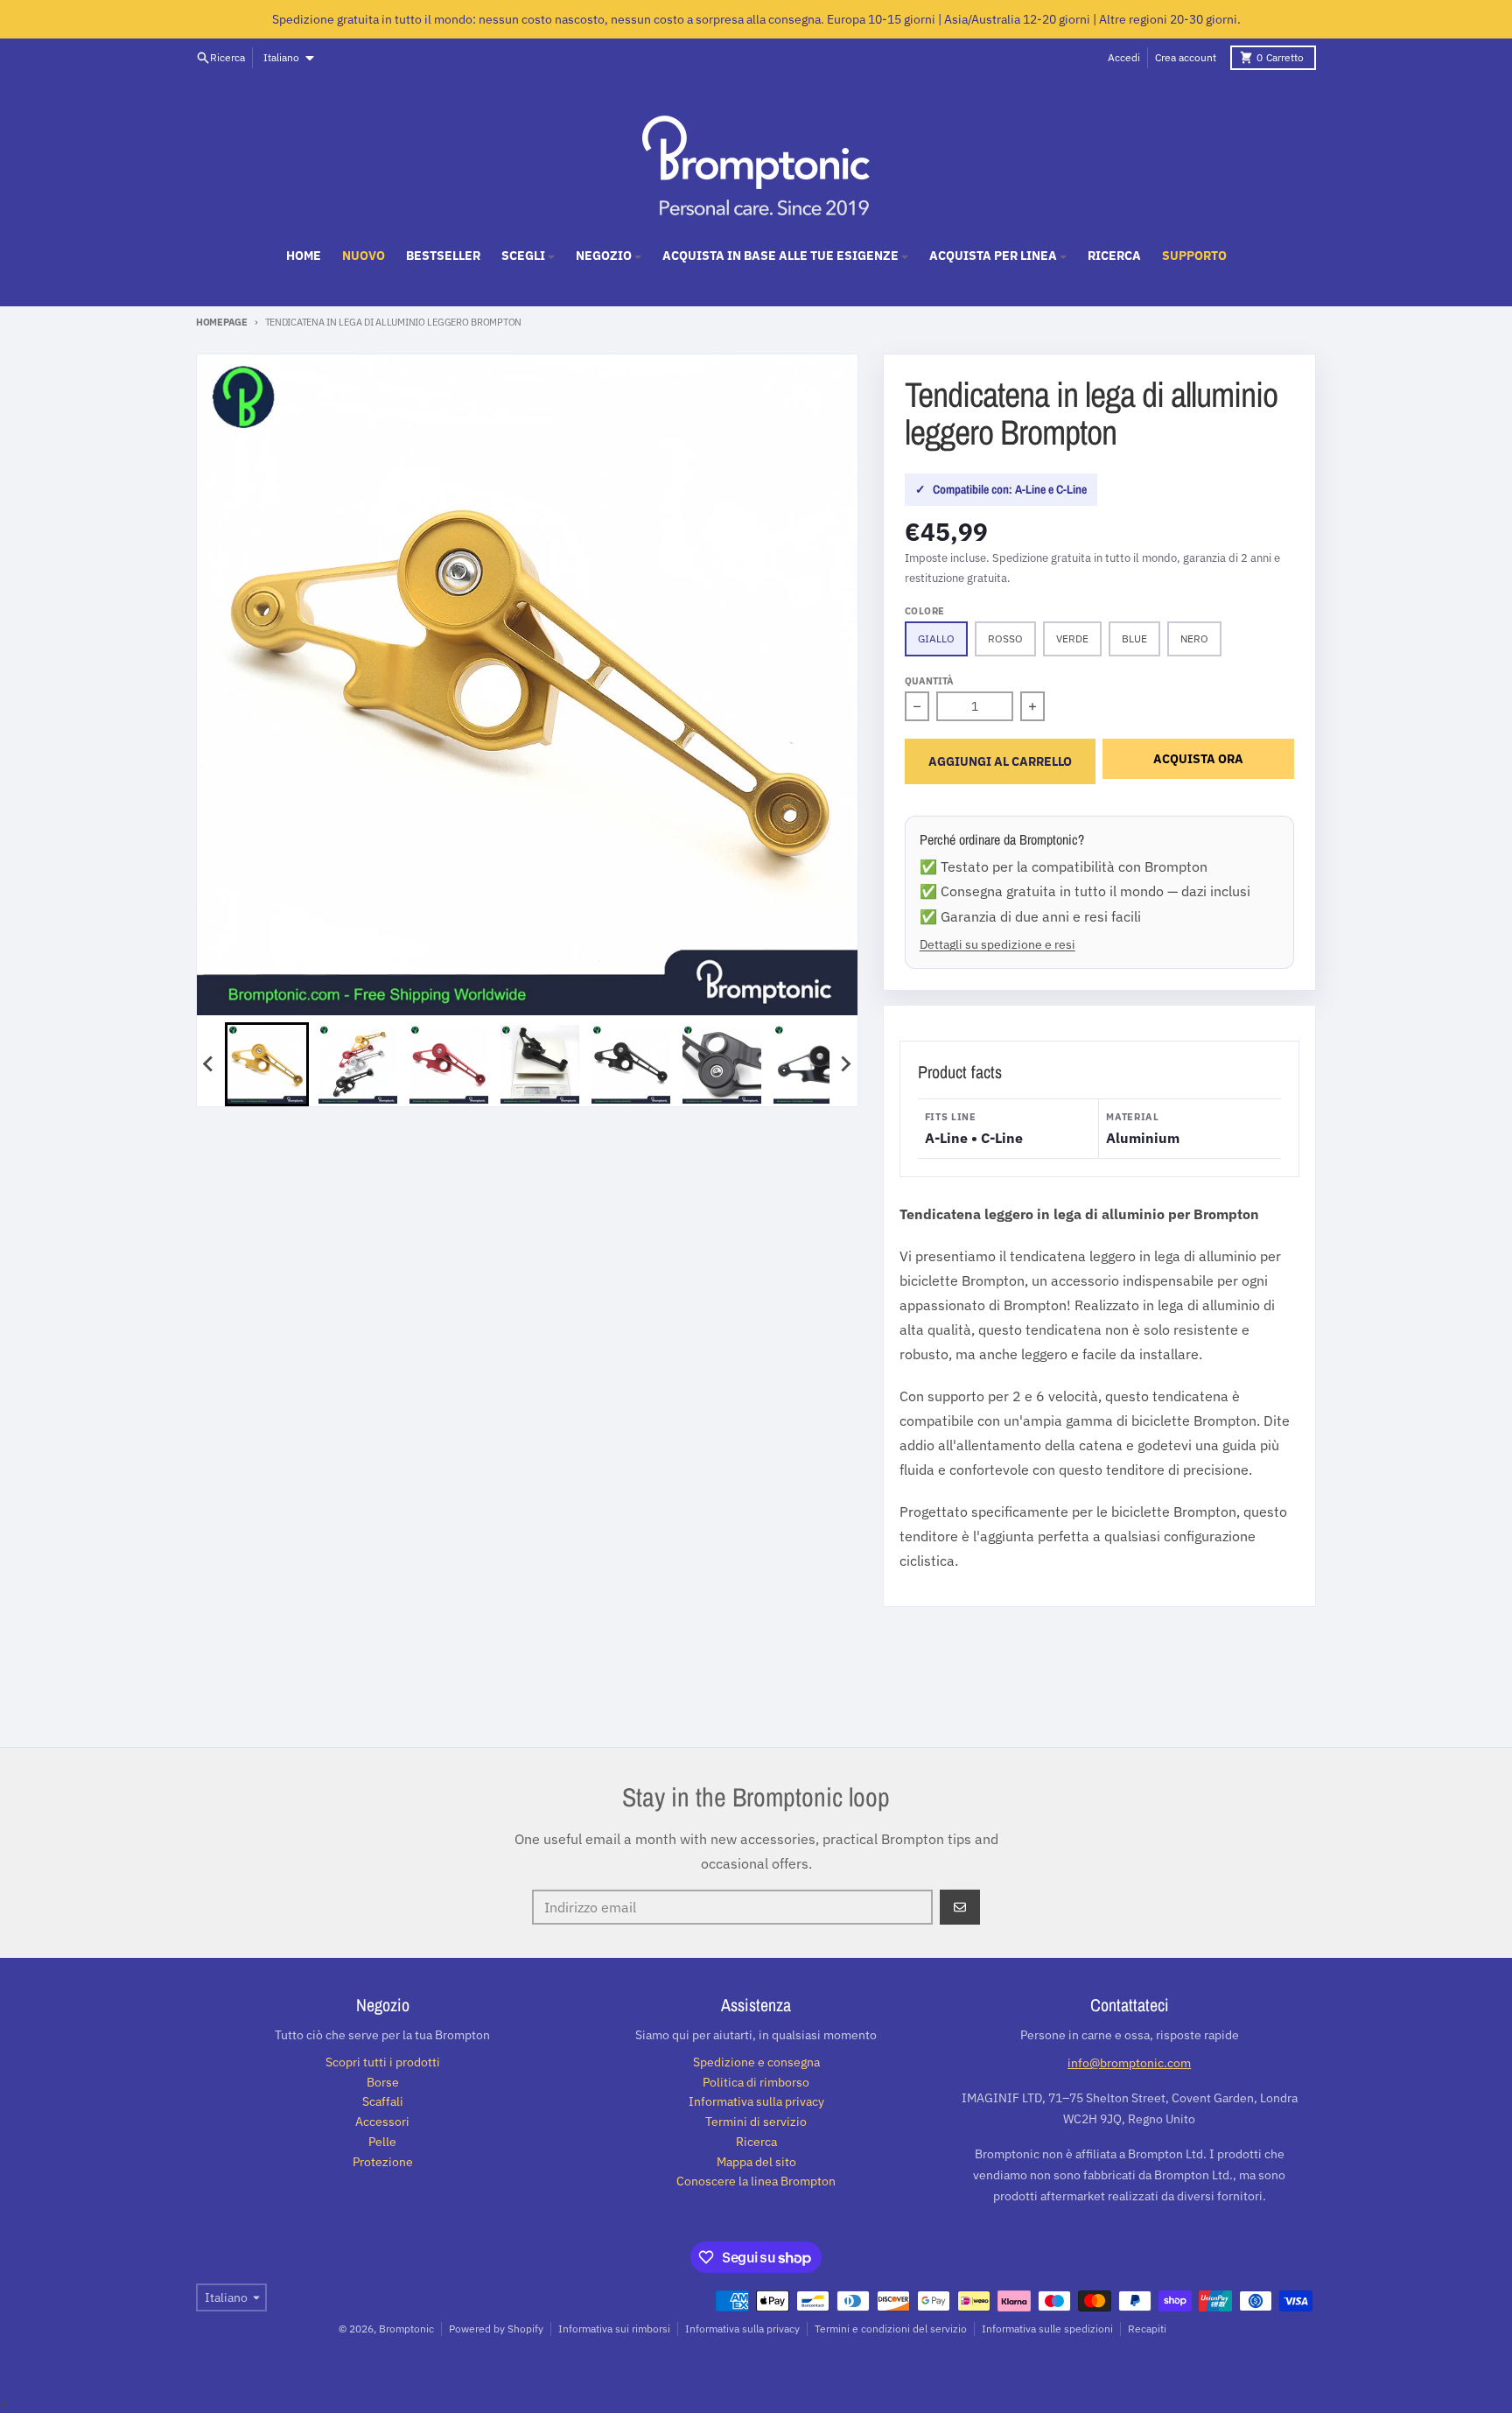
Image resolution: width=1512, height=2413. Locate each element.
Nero (1194, 638)
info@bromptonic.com (1129, 2063)
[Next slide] (845, 1064)
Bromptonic (406, 2329)
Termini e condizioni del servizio (891, 2329)
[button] (267, 1064)
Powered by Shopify (496, 2329)
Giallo (936, 638)
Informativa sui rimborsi (614, 2329)
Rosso (1005, 638)
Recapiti (1147, 2329)
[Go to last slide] (209, 1064)
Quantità (929, 681)
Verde (1072, 638)
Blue (1134, 638)
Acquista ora (1198, 759)
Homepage (222, 322)
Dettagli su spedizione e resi (997, 944)
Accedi (1124, 57)
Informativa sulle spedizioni (1047, 2329)
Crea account (1186, 57)
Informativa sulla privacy (742, 2329)
